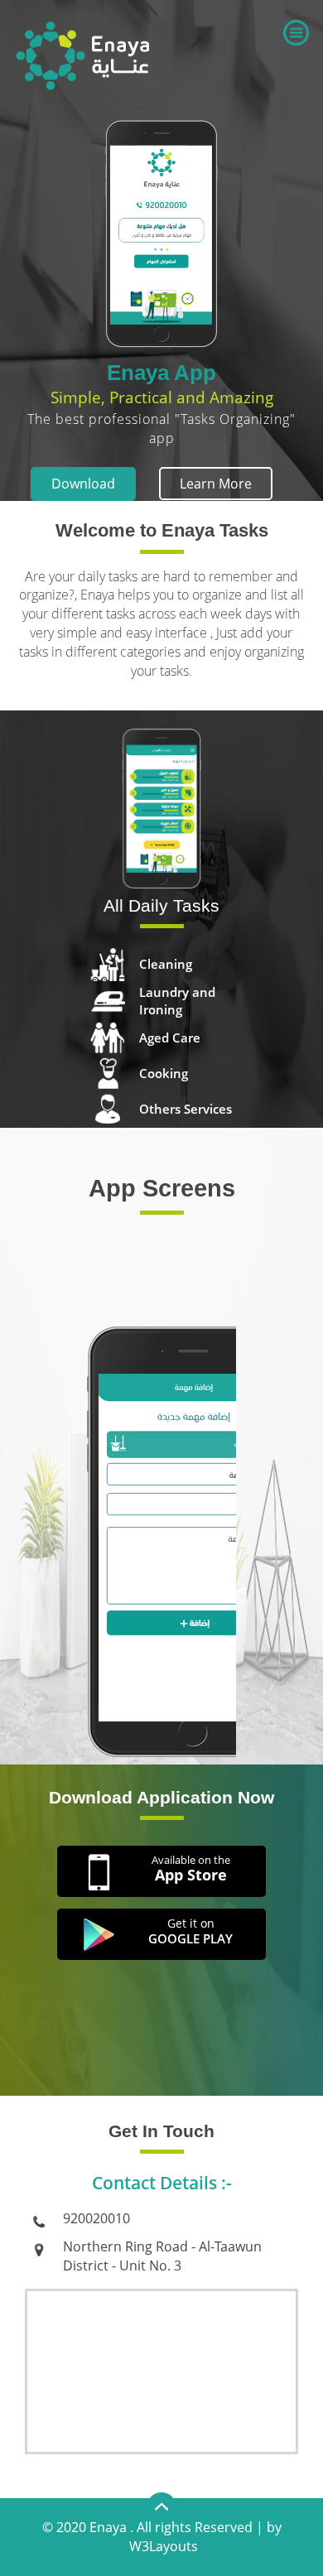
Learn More (216, 484)
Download (83, 484)
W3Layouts (164, 2546)
